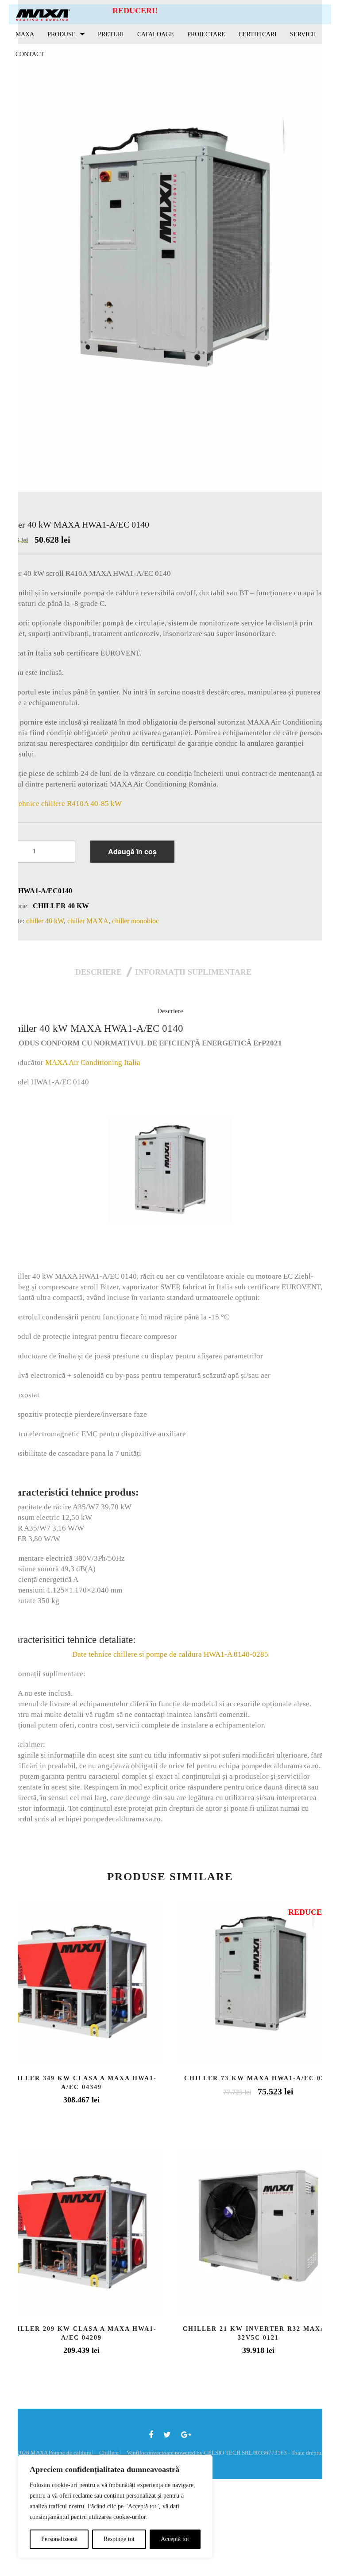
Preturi (111, 34)
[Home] (43, 14)
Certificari (258, 34)
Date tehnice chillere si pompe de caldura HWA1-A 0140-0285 (170, 1654)
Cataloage (156, 34)
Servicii (303, 34)
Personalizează (59, 2539)
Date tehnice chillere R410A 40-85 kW (61, 804)
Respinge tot (119, 2539)
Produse (62, 34)
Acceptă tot (175, 2539)
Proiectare (206, 34)
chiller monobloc (135, 921)
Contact (30, 54)
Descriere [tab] (99, 972)
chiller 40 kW (61, 906)
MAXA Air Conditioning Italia (93, 1062)
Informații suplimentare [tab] (193, 972)
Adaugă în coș (132, 851)
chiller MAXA (88, 921)
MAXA (25, 34)
